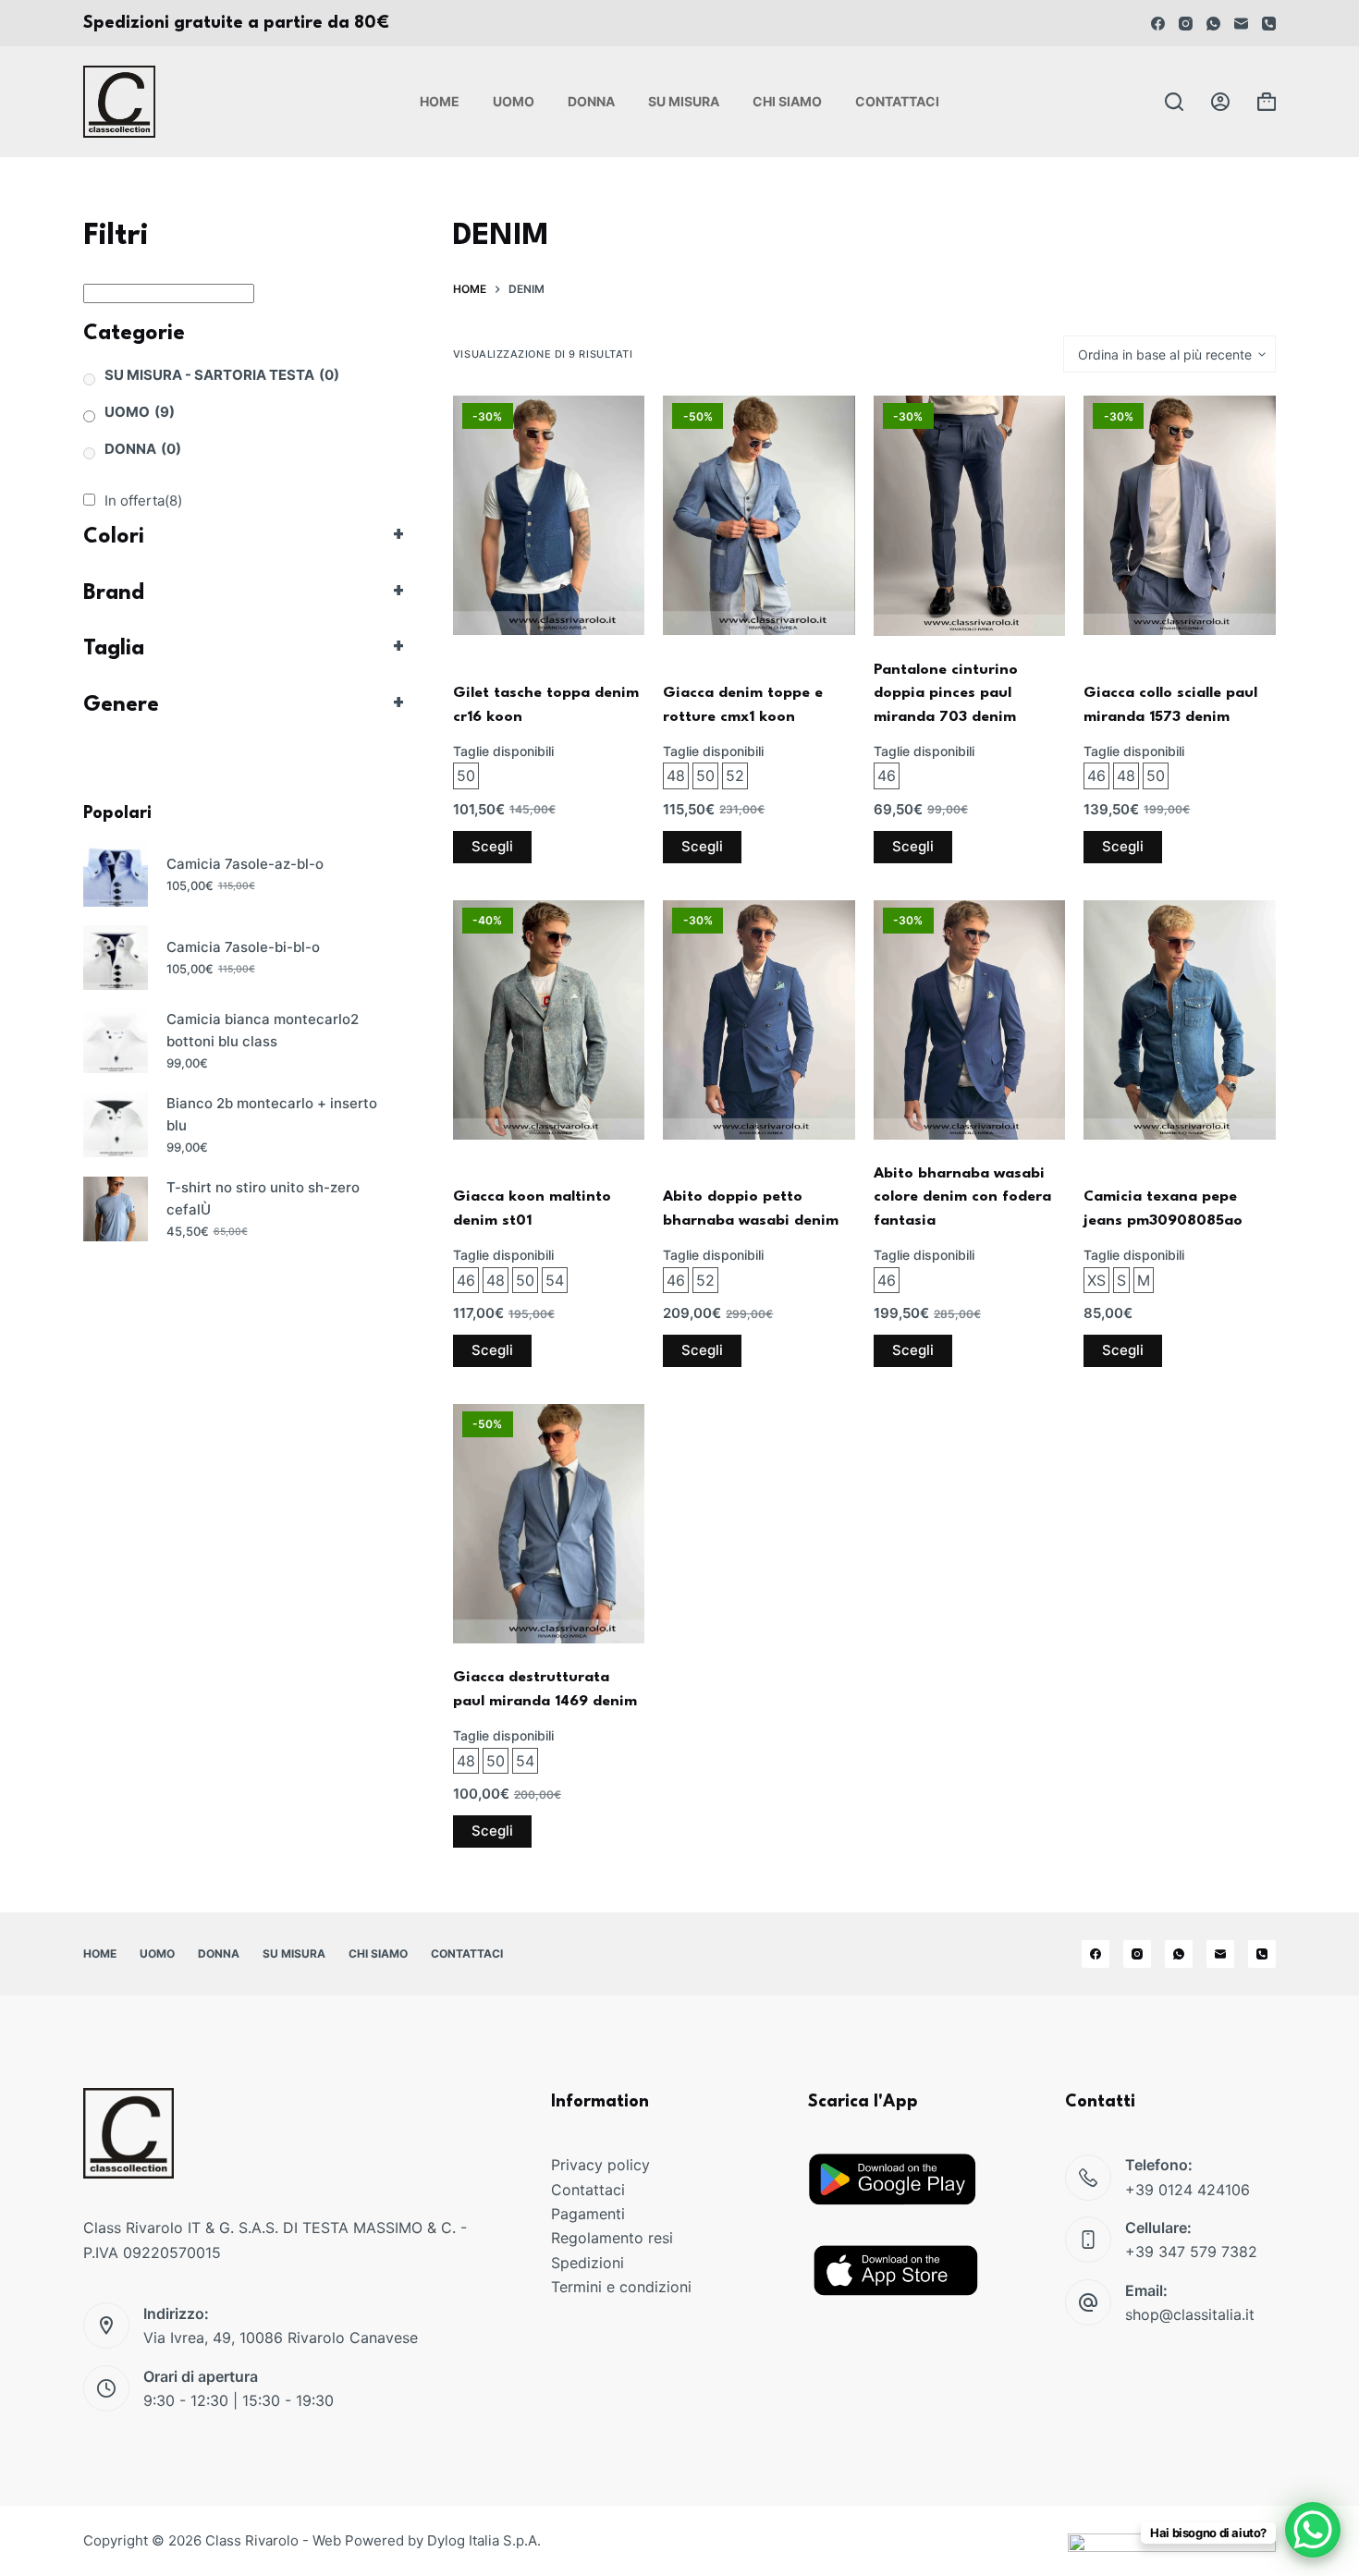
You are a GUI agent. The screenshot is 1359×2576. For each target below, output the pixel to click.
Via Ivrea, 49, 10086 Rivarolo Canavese (281, 2338)
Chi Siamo (787, 101)
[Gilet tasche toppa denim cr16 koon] (549, 515)
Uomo (514, 101)
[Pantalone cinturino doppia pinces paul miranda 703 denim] (970, 515)
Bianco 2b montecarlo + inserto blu (272, 1115)
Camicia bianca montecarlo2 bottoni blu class (263, 1031)
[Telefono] (1269, 24)
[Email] (1241, 24)
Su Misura (684, 101)
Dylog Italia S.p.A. (484, 2540)
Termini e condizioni (621, 2287)
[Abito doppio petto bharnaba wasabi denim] (759, 1020)
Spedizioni (588, 2263)
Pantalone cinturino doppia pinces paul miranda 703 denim (946, 694)
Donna (591, 101)
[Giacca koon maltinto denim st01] (549, 1020)
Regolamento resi (612, 2238)
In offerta (143, 501)
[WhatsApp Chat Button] (1313, 2530)
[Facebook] (1158, 24)
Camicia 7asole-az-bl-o (245, 864)
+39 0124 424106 (1188, 2190)
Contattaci (897, 101)
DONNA (143, 449)
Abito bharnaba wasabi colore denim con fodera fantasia (962, 1197)
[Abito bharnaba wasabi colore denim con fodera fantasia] (970, 1020)
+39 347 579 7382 (1191, 2252)
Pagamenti (588, 2214)
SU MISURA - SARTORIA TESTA (222, 375)
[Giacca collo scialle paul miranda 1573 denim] (1180, 515)
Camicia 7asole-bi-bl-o (243, 947)
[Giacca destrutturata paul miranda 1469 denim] (549, 1524)
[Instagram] (1186, 24)
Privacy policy (600, 2165)
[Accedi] (1220, 102)
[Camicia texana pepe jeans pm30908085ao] (1180, 1020)
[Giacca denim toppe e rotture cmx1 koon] (759, 515)
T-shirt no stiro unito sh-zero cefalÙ (263, 1199)
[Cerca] (1174, 102)
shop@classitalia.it (1190, 2314)
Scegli (492, 846)
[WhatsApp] (1213, 24)
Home (440, 101)
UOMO (140, 412)
